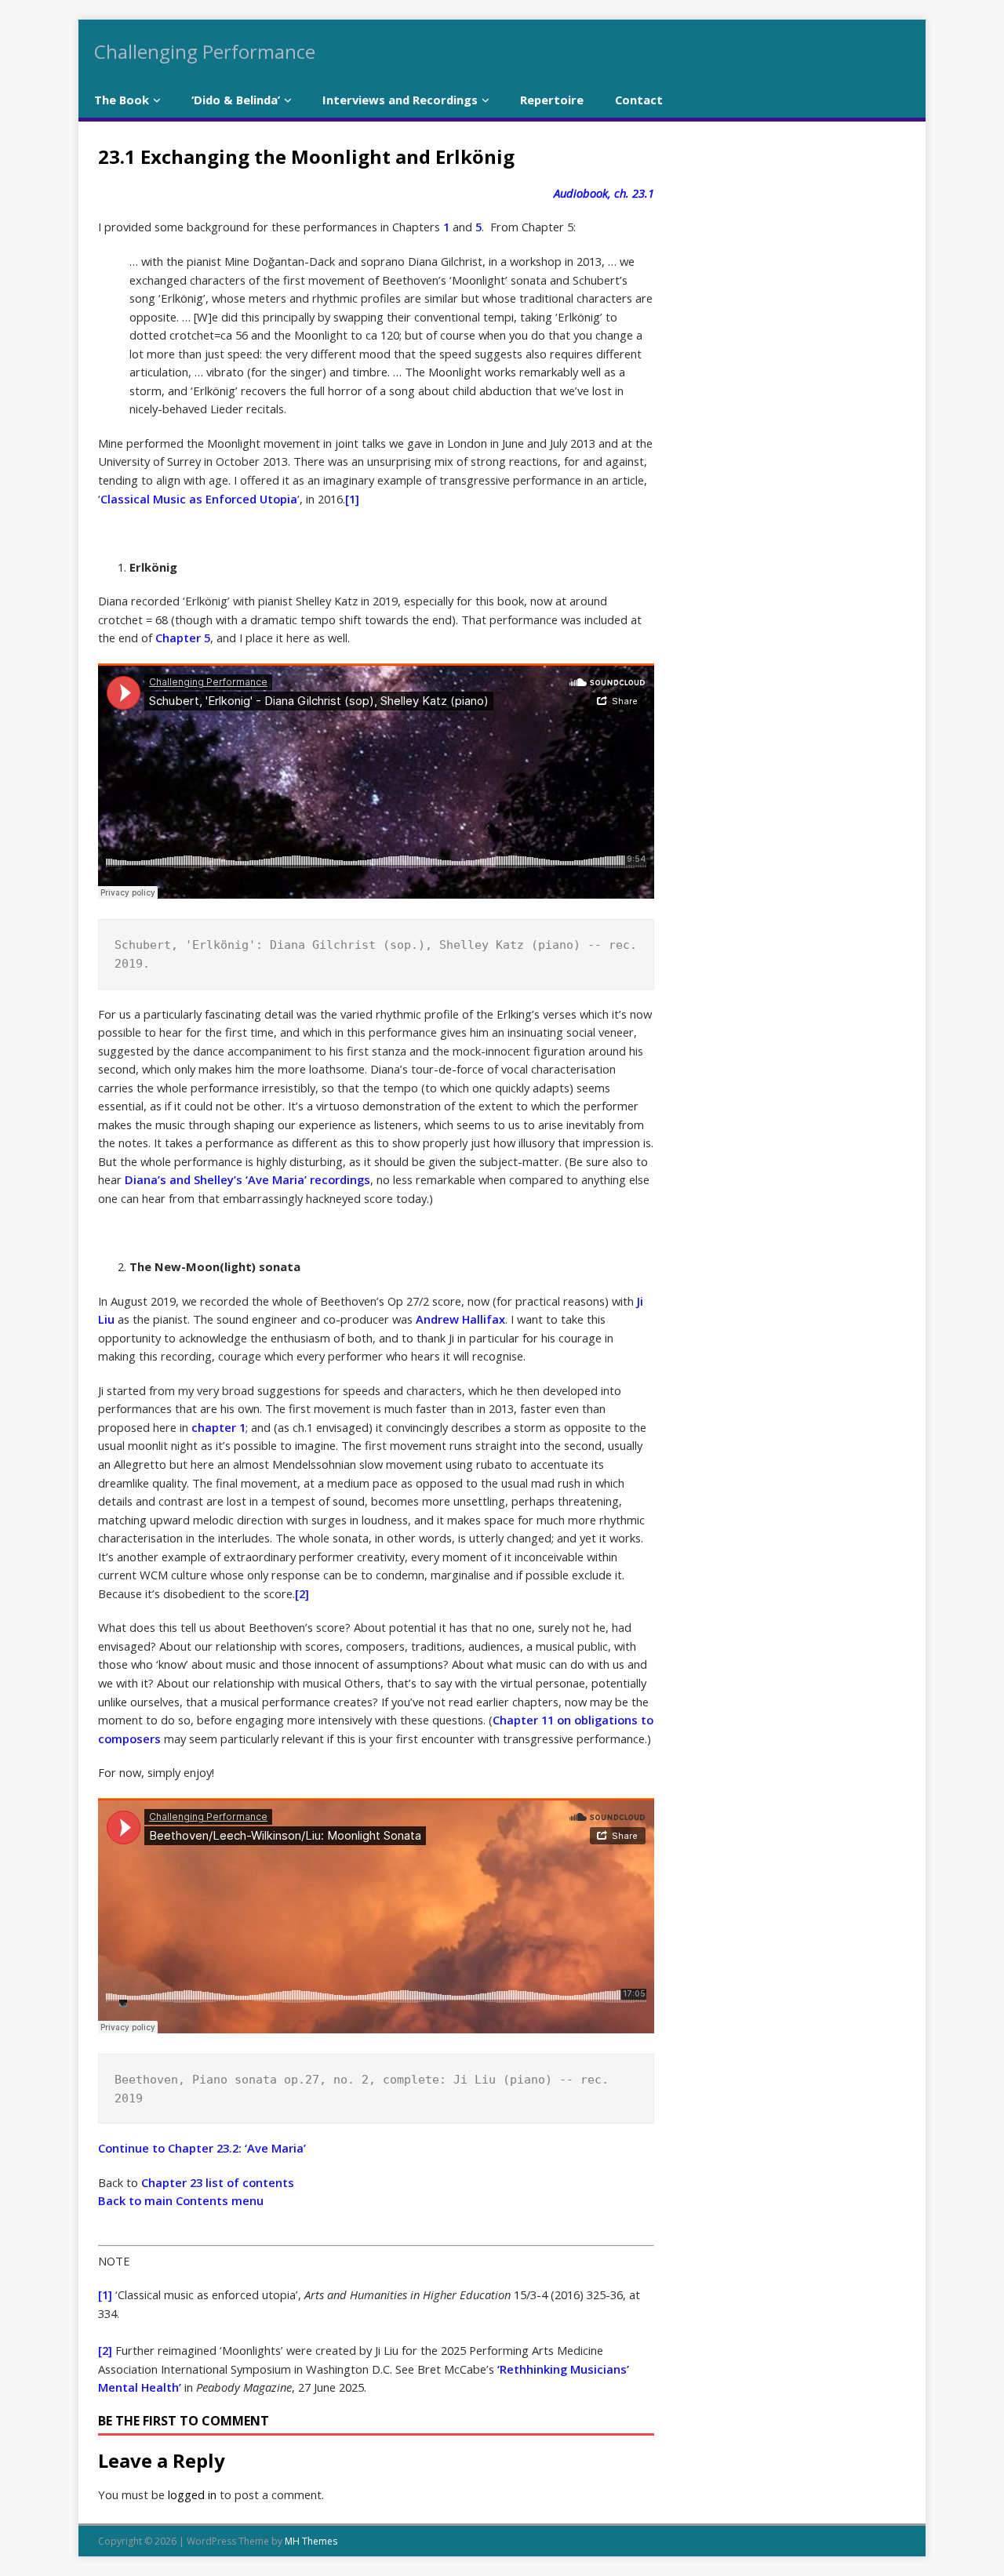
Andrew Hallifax (460, 1319)
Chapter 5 (183, 638)
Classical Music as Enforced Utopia (199, 499)
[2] (302, 1593)
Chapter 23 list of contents (218, 2182)
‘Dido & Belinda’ (236, 100)
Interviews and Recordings (400, 100)
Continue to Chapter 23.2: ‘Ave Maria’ (202, 2148)
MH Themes (311, 2541)
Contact (639, 100)
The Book (122, 100)
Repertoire (552, 100)
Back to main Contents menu (181, 2200)
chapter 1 (218, 1427)
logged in (192, 2494)
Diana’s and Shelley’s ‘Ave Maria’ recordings (247, 1179)
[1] (352, 499)
